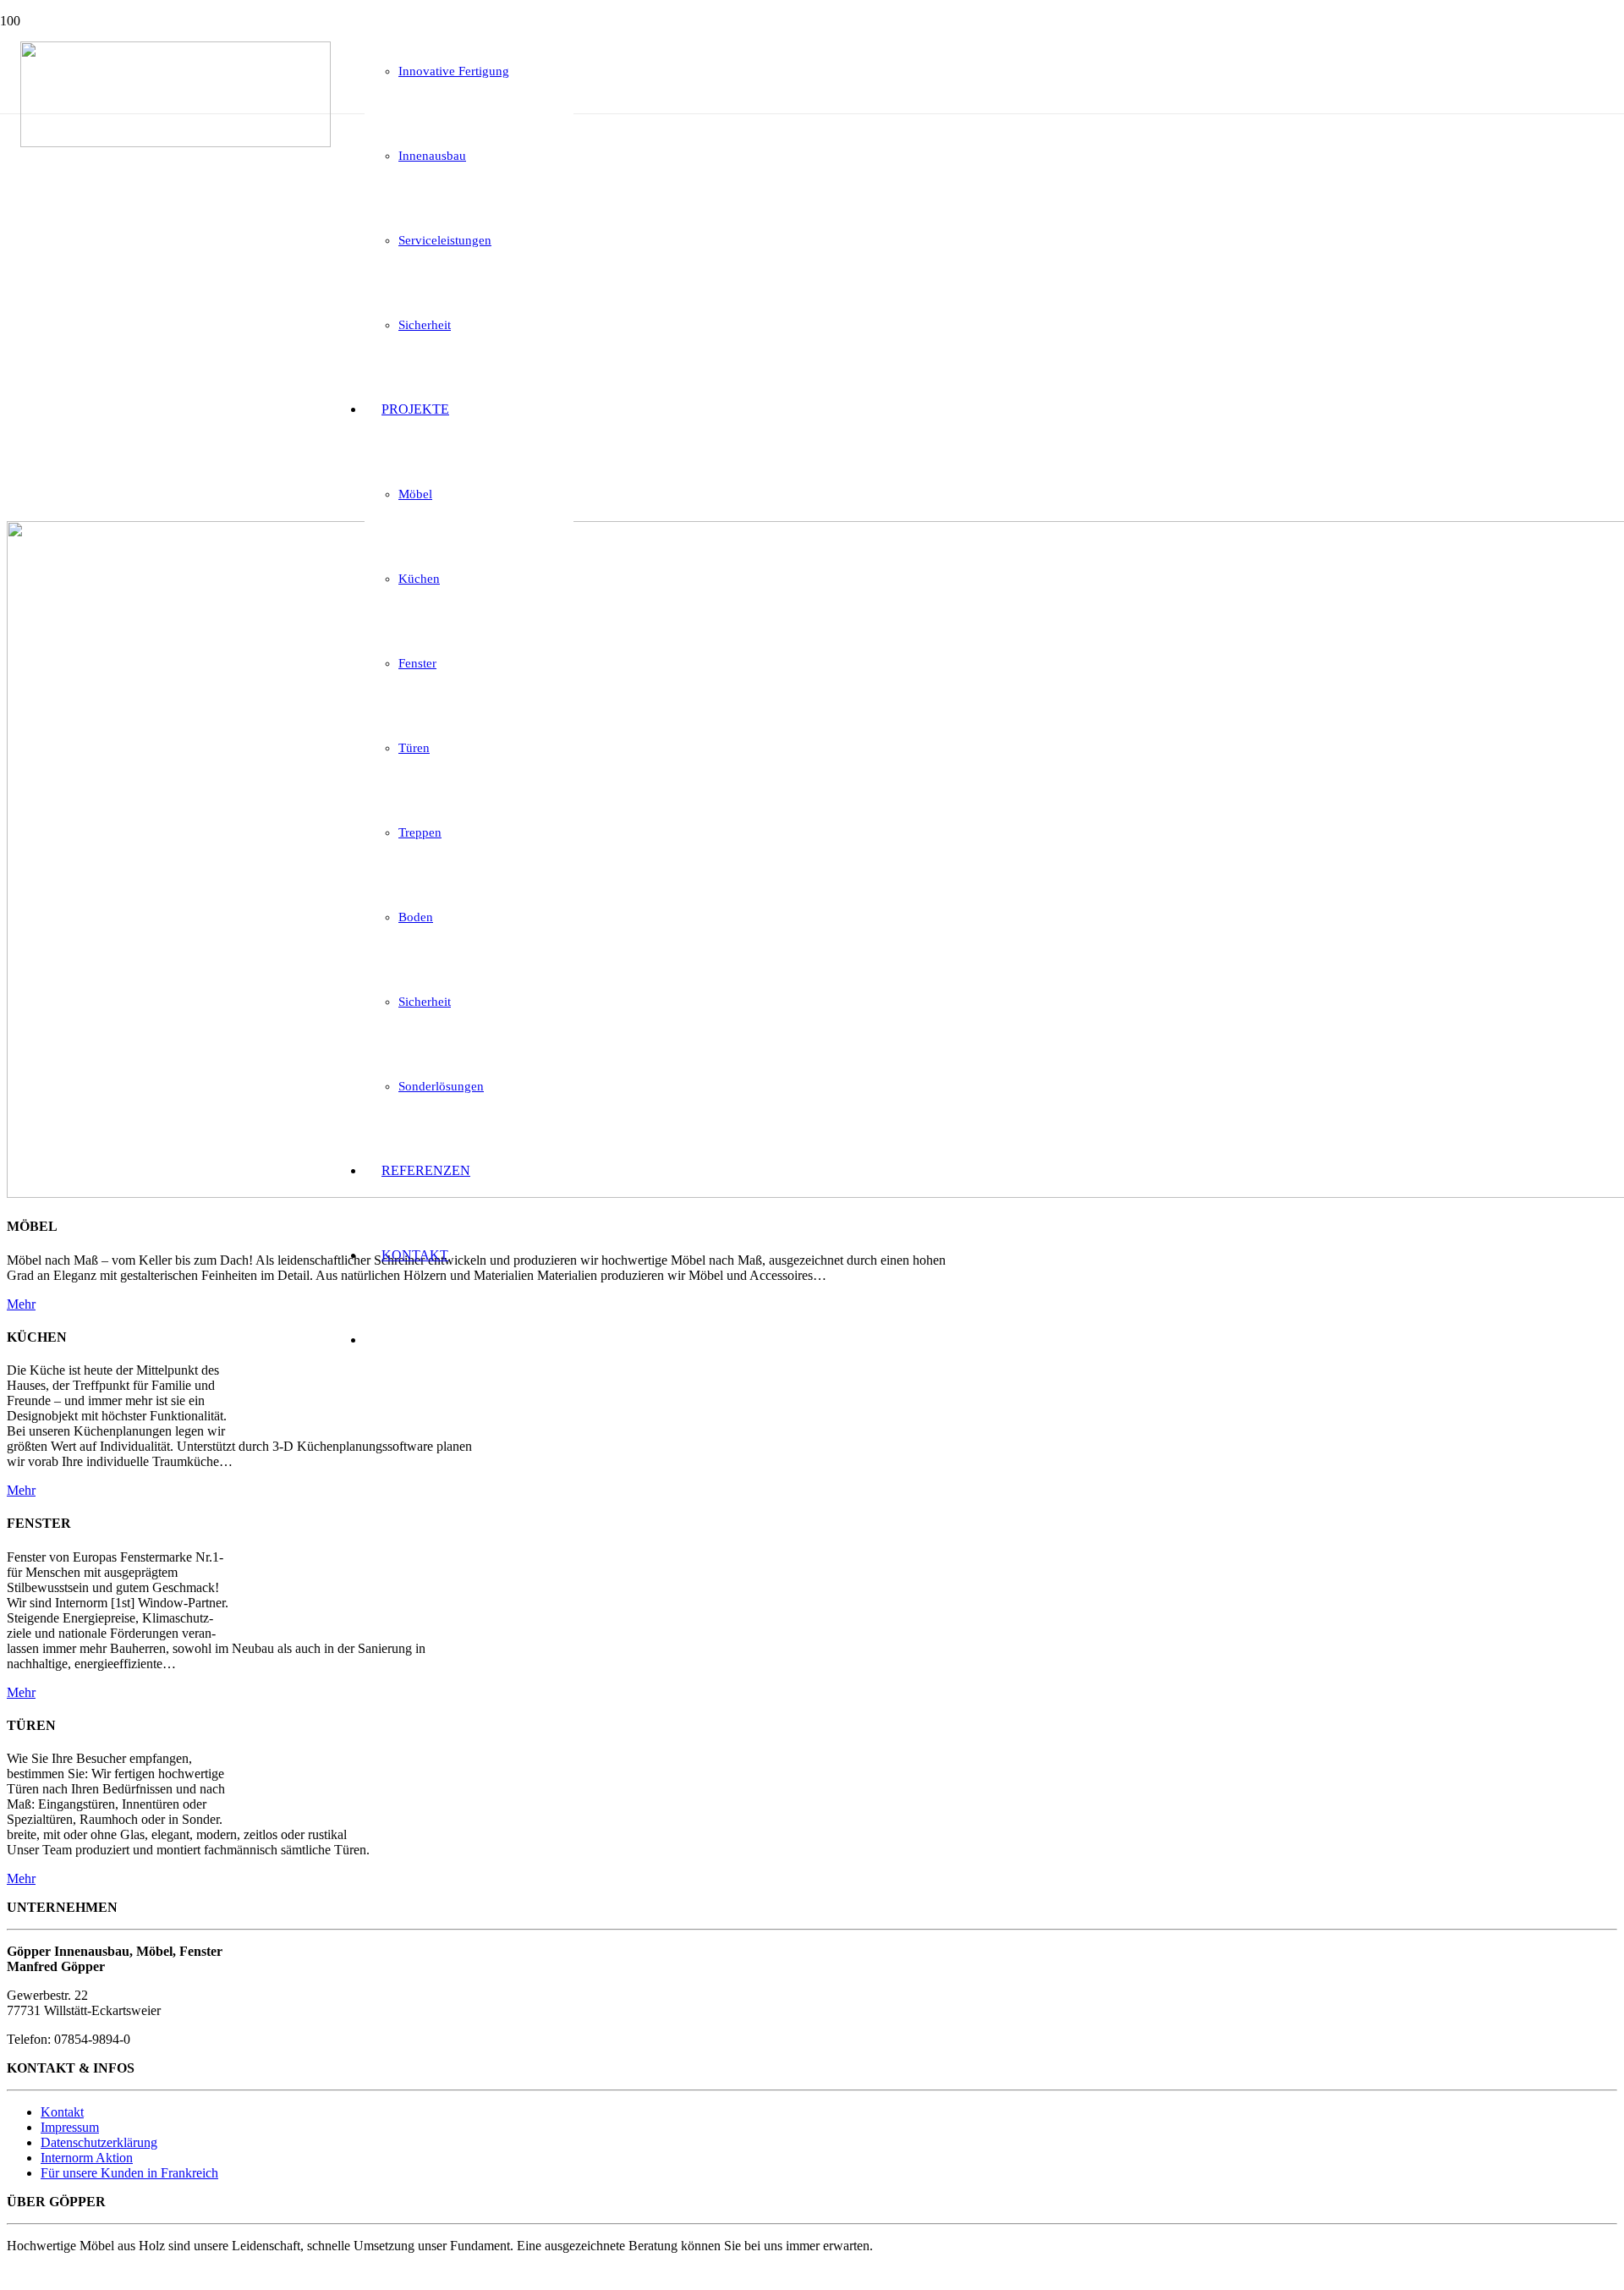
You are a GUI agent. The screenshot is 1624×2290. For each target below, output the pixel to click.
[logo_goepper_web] (176, 143)
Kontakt (62, 2112)
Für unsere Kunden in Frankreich (129, 2173)
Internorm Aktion (87, 2158)
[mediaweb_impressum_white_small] (38, 2275)
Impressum (70, 2127)
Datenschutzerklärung (99, 2142)
